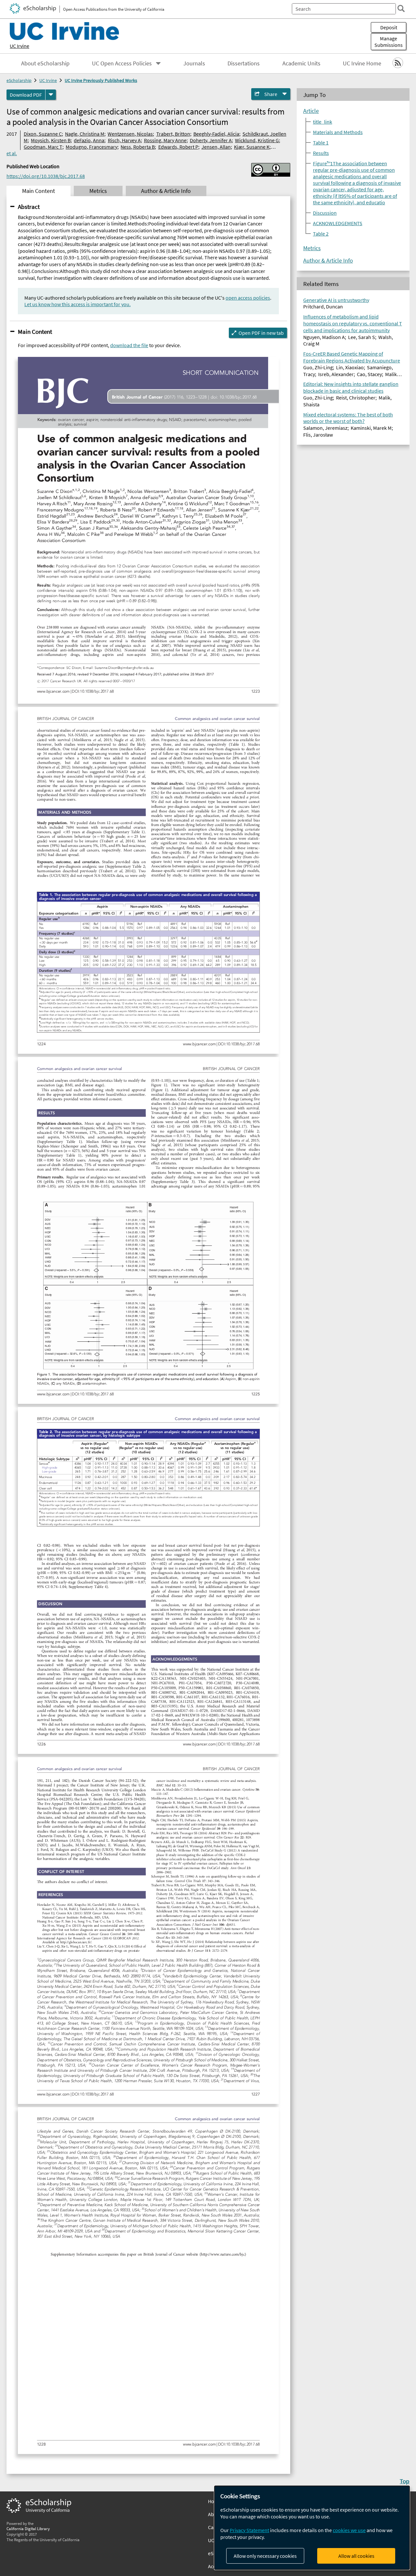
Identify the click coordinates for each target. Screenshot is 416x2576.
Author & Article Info (328, 261)
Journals (194, 63)
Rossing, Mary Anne (165, 140)
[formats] (51, 95)
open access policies (248, 298)
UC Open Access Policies (122, 63)
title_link (323, 122)
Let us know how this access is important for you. (78, 304)
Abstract (29, 207)
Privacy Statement (249, 2530)
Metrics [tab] (98, 191)
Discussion (325, 213)
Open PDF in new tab (261, 333)
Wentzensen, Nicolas (130, 134)
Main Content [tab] (39, 191)
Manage (389, 42)
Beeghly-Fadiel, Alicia (216, 134)
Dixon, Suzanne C (43, 134)
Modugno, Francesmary (91, 147)
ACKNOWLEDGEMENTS (338, 223)
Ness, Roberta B (138, 147)
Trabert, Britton (173, 134)
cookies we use (349, 2530)
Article (311, 111)
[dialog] (312, 2528)
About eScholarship (45, 63)
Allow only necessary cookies (265, 2556)
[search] (401, 8)
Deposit (389, 27)
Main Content (35, 332)
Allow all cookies (356, 2556)
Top (405, 2481)
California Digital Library (28, 2529)
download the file (129, 345)
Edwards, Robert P (178, 147)
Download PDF (26, 95)
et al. (12, 153)
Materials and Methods (338, 132)
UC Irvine (19, 46)
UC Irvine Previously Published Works (101, 80)
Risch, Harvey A (124, 140)
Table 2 (321, 234)
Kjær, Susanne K (252, 147)
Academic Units (301, 63)
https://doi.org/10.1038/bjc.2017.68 (46, 176)
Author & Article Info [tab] (166, 191)
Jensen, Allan (216, 147)
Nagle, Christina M (85, 134)
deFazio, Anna (89, 140)
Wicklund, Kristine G (257, 140)
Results (321, 153)
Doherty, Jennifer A (211, 140)
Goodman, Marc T (43, 147)
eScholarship (19, 80)
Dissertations (244, 63)
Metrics (312, 248)
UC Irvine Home (362, 63)
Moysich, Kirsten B (51, 140)
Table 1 (321, 142)
